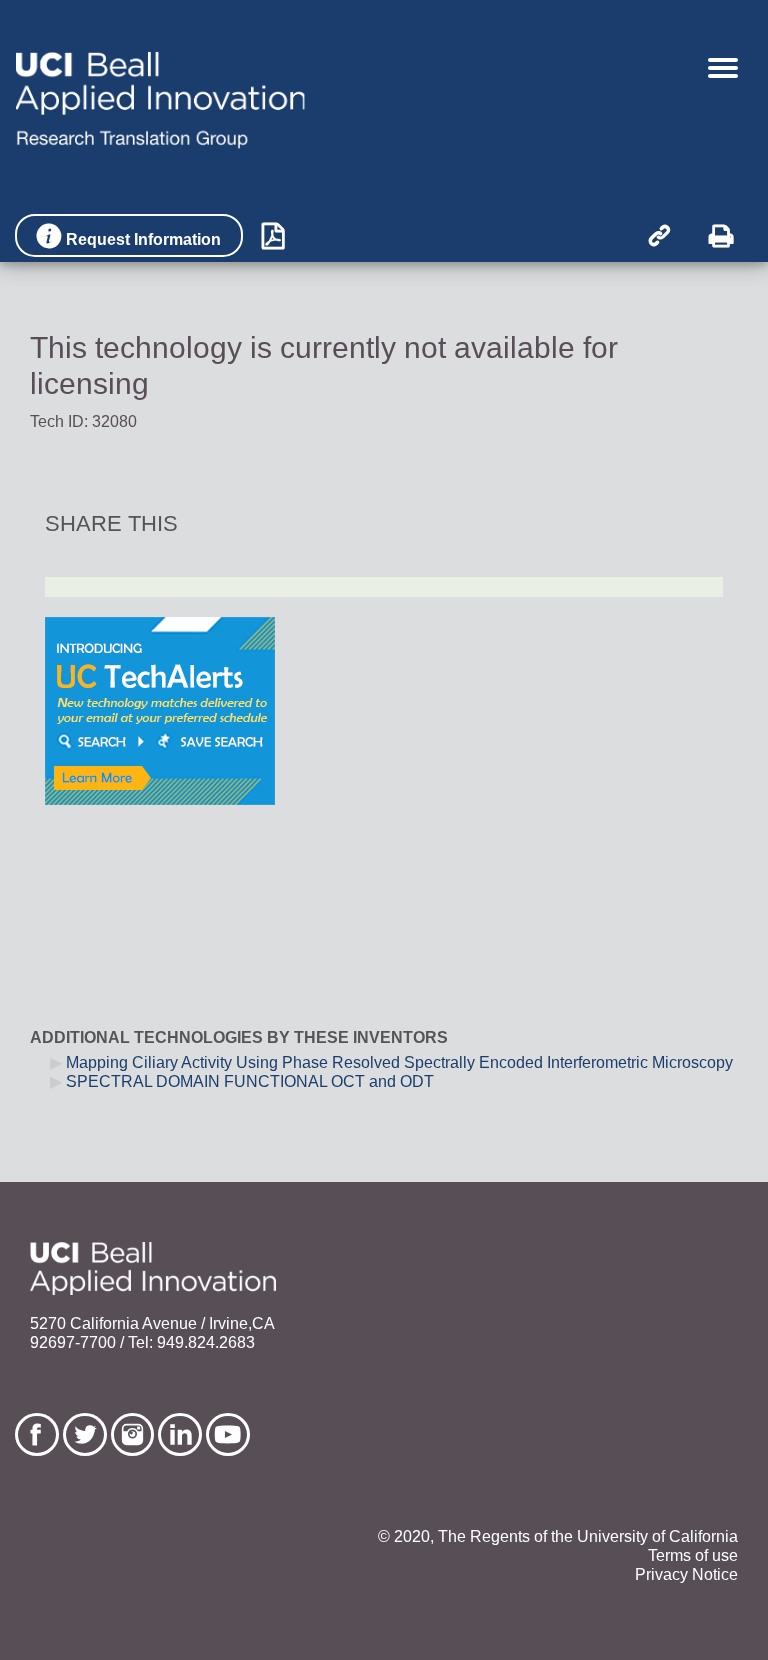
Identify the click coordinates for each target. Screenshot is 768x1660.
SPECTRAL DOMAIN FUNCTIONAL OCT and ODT (250, 1081)
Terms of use (693, 1555)
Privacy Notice (686, 1574)
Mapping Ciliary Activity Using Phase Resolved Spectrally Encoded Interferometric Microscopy (399, 1062)
